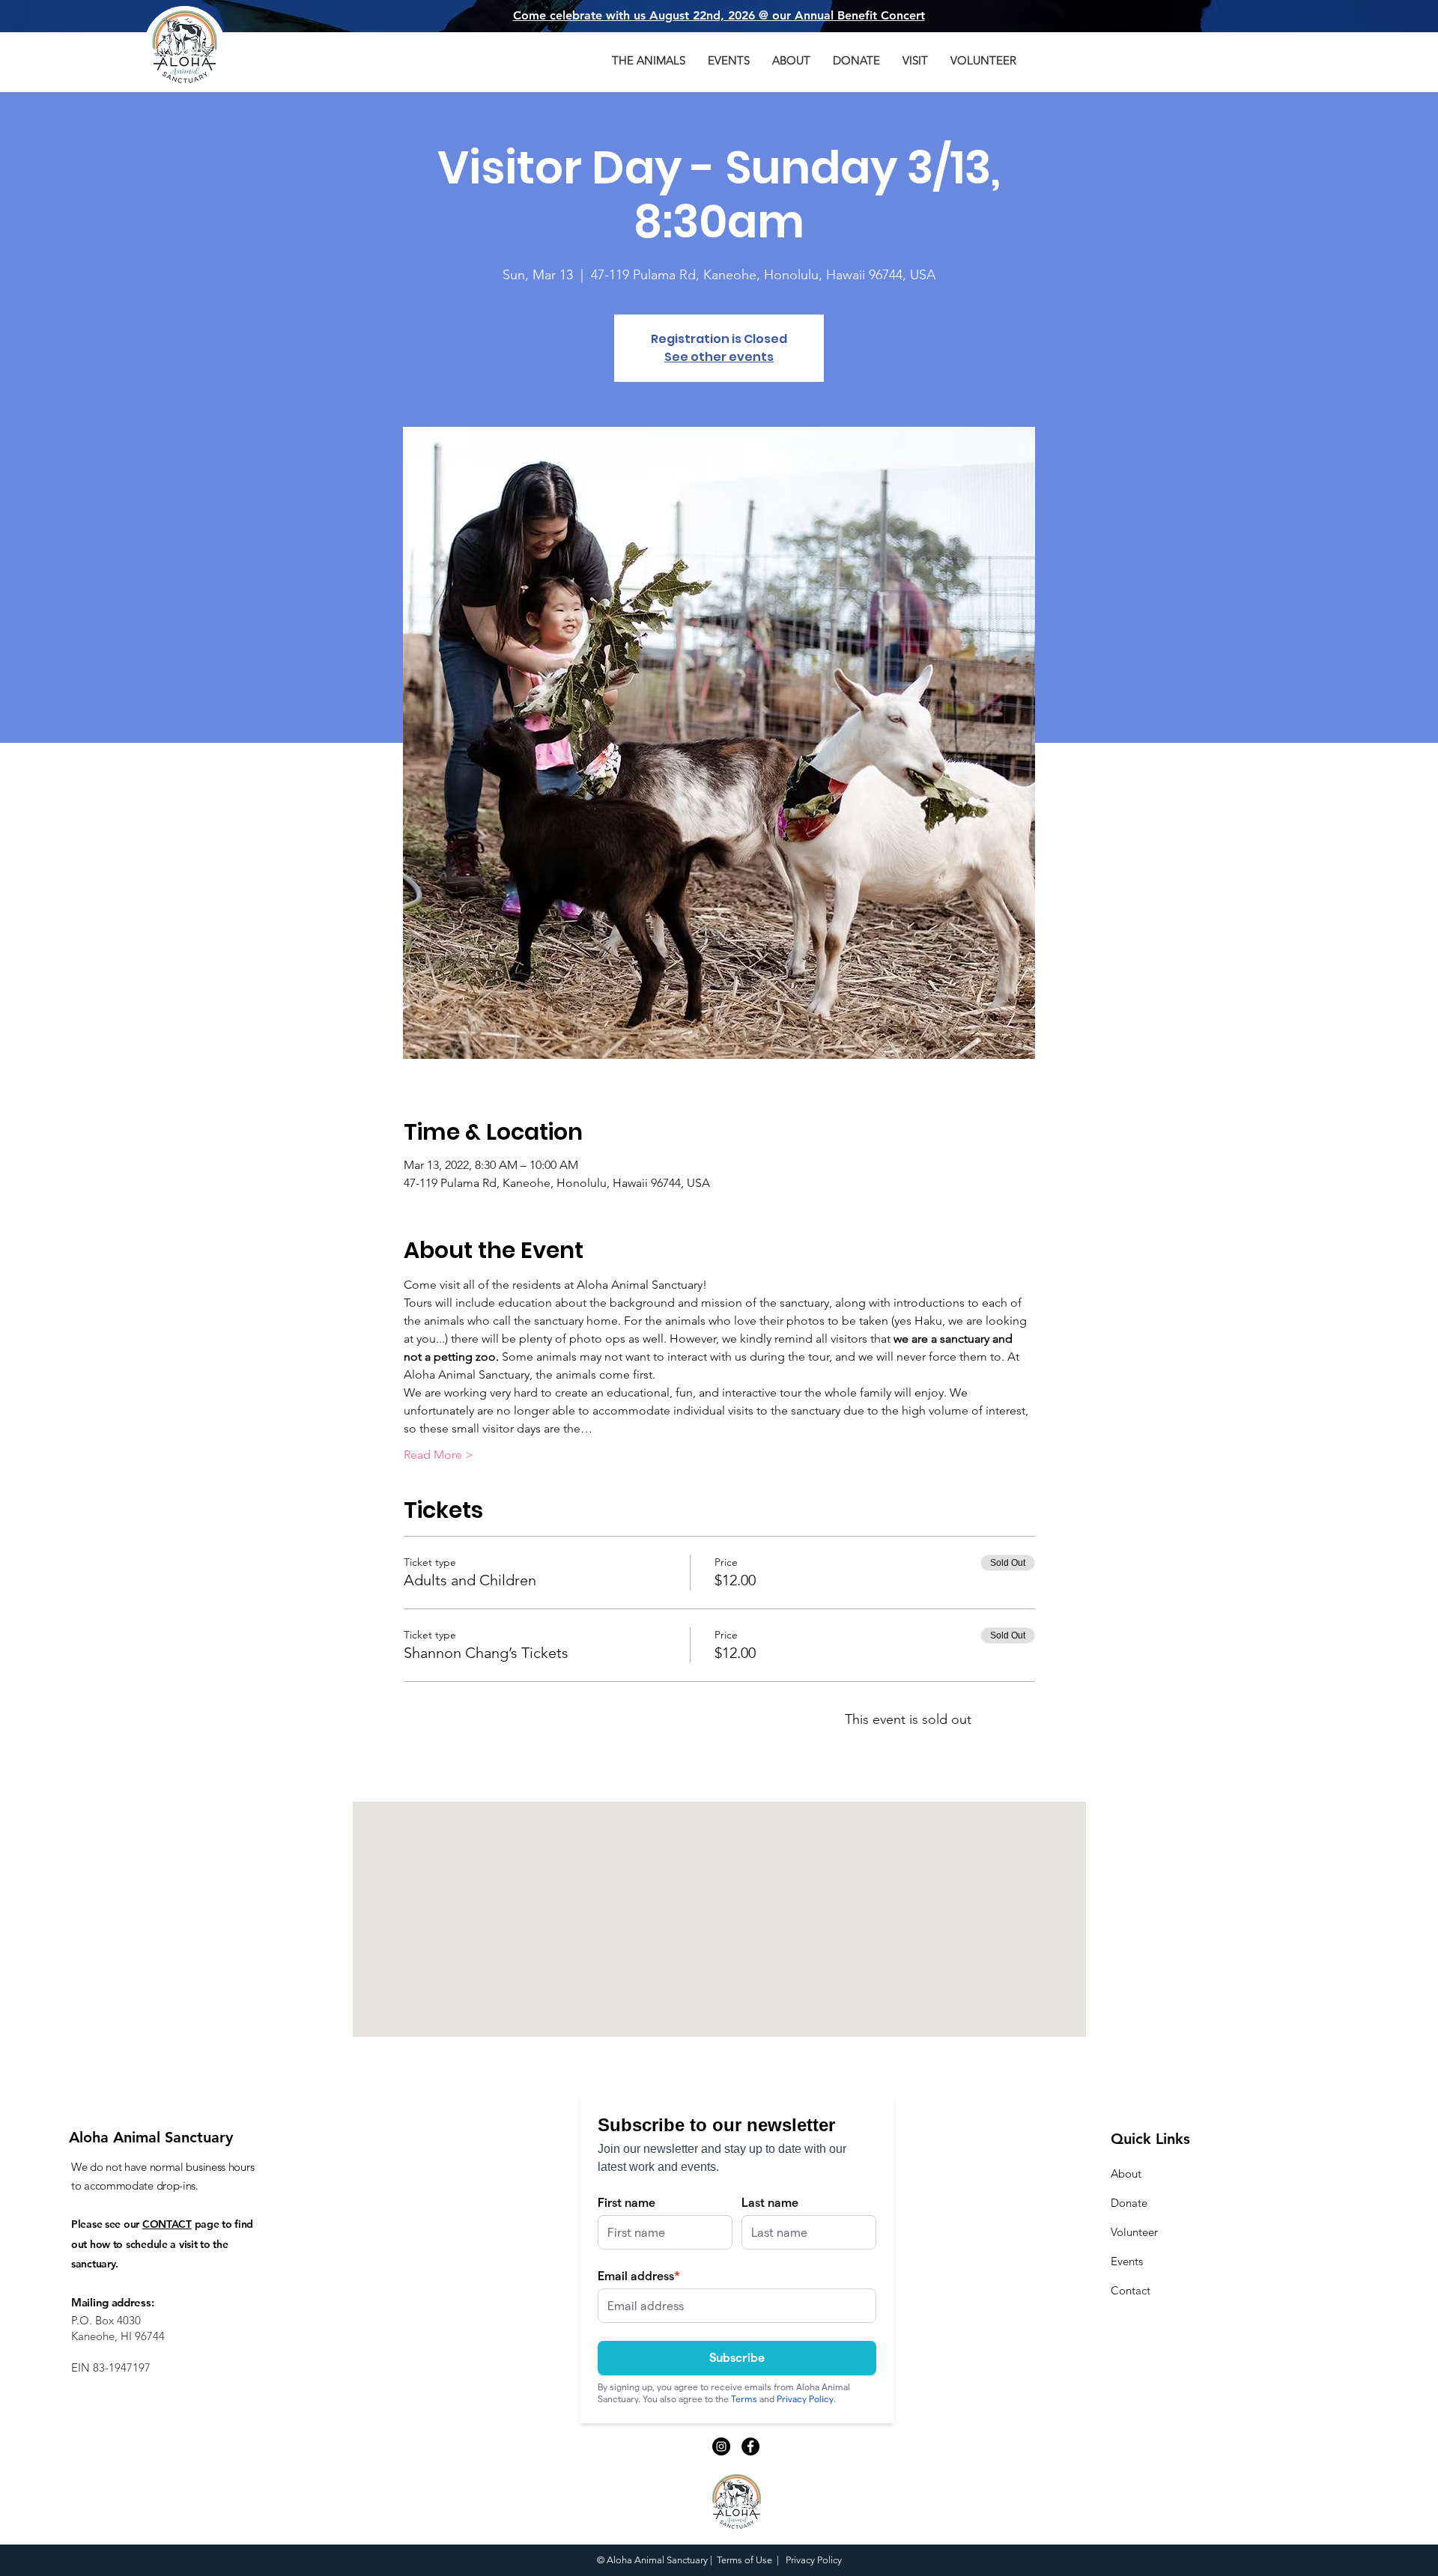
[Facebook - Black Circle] (750, 2446)
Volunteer (1134, 2232)
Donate (1129, 2203)
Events (1127, 2261)
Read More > (439, 1455)
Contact (1131, 2290)
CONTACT (167, 2224)
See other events (719, 357)
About (1126, 2173)
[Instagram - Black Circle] (721, 2446)
